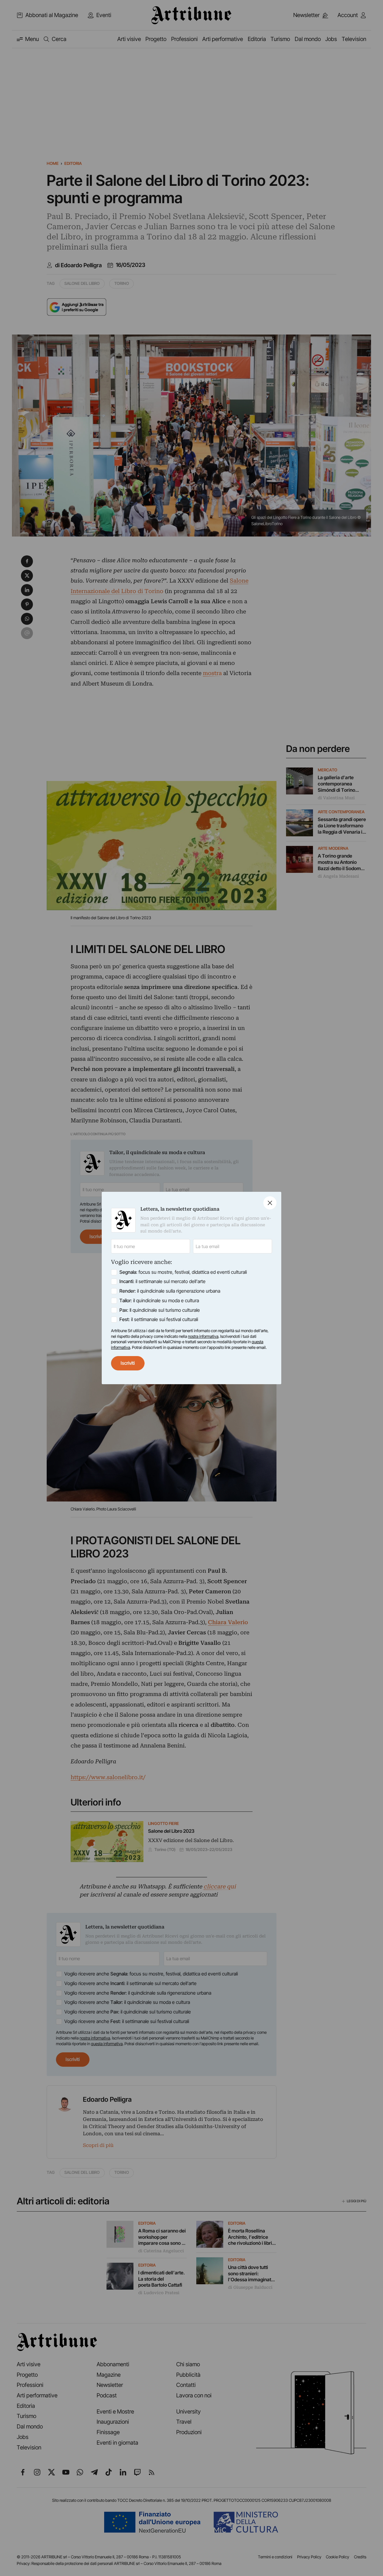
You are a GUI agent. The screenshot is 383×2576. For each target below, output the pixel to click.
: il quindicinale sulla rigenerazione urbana (170, 1291)
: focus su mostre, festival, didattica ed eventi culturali (183, 1272)
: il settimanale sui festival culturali (159, 1319)
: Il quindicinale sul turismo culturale (160, 1310)
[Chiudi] (270, 1203)
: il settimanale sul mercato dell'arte (162, 1281)
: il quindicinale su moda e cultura (159, 1301)
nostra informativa (203, 1336)
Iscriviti (128, 1363)
